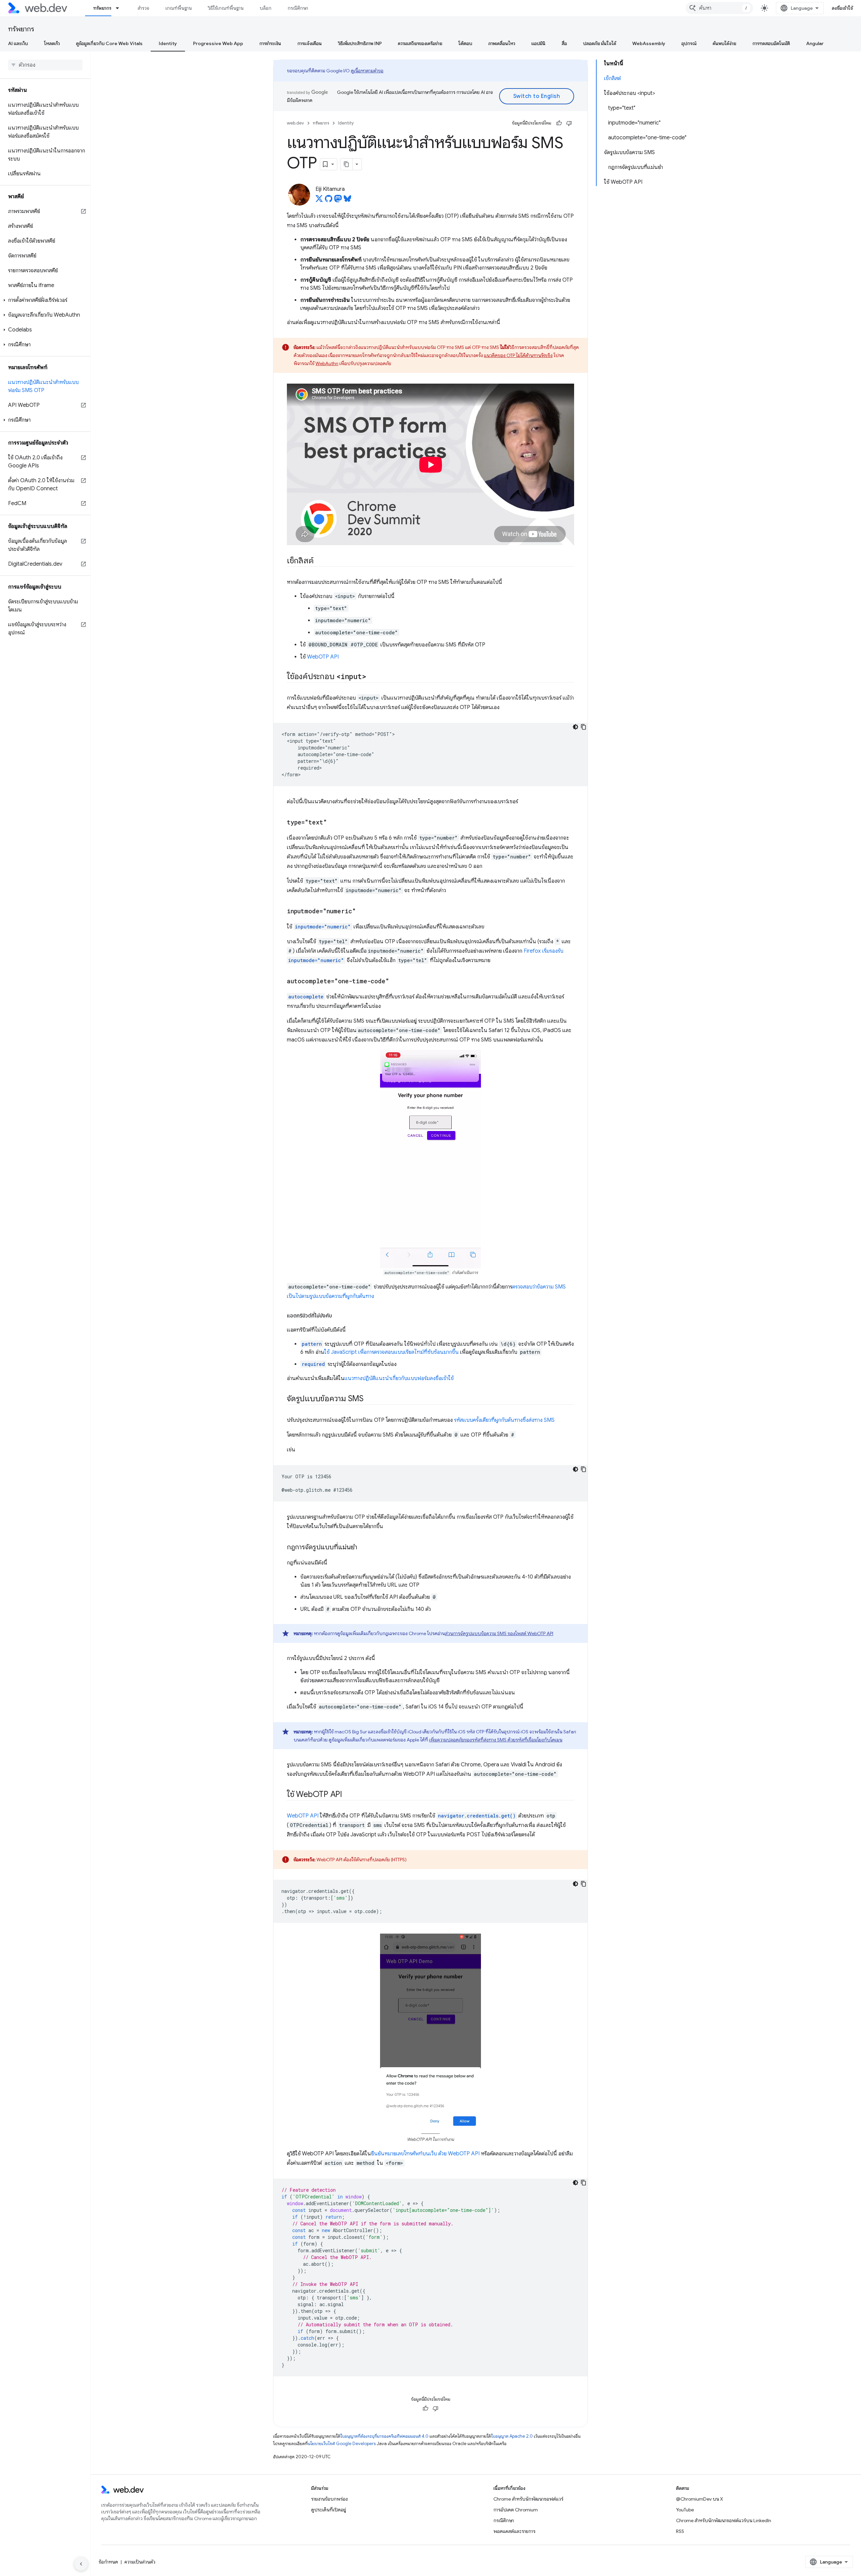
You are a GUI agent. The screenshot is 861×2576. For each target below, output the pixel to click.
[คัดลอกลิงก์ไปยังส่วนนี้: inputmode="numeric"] (362, 912)
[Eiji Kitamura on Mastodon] (338, 201)
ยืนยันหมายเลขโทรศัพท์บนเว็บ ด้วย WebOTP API (425, 2154)
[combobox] (719, 8)
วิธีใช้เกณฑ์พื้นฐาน (226, 8)
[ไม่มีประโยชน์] (569, 123)
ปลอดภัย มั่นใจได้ (600, 43)
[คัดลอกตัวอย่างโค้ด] (584, 727)
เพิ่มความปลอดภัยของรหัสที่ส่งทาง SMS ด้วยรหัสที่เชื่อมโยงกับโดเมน (496, 1740)
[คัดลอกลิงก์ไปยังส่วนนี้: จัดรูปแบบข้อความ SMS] (370, 1399)
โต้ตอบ (465, 43)
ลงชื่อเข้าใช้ (843, 8)
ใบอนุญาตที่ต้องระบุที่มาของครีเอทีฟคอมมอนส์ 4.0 (384, 2436)
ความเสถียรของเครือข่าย (420, 43)
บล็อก (266, 8)
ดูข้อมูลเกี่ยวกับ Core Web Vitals (109, 43)
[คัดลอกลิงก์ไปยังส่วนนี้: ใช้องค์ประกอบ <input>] (372, 677)
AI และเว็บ (18, 43)
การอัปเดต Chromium (516, 2510)
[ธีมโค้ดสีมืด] (575, 727)
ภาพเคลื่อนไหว (502, 43)
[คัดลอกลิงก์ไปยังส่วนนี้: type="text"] (333, 823)
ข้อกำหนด (108, 2562)
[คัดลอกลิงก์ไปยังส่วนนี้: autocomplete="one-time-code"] (395, 982)
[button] (45, 300)
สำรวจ (143, 8)
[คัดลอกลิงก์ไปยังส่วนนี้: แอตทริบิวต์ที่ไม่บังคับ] (338, 1316)
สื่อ (564, 43)
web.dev (295, 123)
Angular (815, 43)
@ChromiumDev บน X (700, 2499)
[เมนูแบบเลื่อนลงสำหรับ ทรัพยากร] (120, 8)
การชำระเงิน (270, 43)
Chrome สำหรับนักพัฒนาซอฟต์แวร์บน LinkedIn (724, 2520)
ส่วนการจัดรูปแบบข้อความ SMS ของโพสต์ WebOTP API (499, 1633)
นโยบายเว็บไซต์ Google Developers (342, 2444)
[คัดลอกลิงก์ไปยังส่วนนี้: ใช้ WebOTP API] (348, 1795)
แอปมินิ (538, 43)
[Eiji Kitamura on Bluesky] (347, 201)
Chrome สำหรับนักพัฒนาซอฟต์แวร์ (528, 2499)
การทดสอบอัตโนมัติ (771, 43)
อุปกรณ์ (689, 43)
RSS (680, 2531)
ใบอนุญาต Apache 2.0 (512, 2436)
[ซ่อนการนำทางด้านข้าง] (81, 2564)
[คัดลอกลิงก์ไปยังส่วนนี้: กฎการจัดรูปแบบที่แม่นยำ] (363, 1548)
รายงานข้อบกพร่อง (329, 2499)
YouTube (685, 2510)
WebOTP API (323, 657)
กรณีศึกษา (298, 8)
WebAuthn (327, 363)
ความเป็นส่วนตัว (140, 2562)
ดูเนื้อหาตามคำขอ (367, 71)
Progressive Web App (218, 43)
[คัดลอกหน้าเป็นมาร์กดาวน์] (346, 164)
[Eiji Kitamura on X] (319, 201)
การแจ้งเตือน (310, 43)
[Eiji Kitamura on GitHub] (329, 201)
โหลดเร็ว (52, 43)
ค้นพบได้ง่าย (724, 43)
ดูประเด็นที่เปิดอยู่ (329, 2510)
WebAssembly (649, 43)
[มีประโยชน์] (559, 123)
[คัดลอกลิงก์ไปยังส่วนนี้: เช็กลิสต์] (320, 561)
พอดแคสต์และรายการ (514, 2531)
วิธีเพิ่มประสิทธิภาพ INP (360, 43)
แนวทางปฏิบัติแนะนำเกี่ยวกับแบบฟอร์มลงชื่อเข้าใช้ (399, 1378)
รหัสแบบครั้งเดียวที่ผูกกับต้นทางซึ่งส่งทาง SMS (504, 1420)
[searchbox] (45, 65)
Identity (168, 43)
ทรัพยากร (102, 8)
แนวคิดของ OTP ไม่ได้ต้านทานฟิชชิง (518, 355)
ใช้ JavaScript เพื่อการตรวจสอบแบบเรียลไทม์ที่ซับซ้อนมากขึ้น (391, 1352)
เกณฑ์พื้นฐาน (179, 8)
